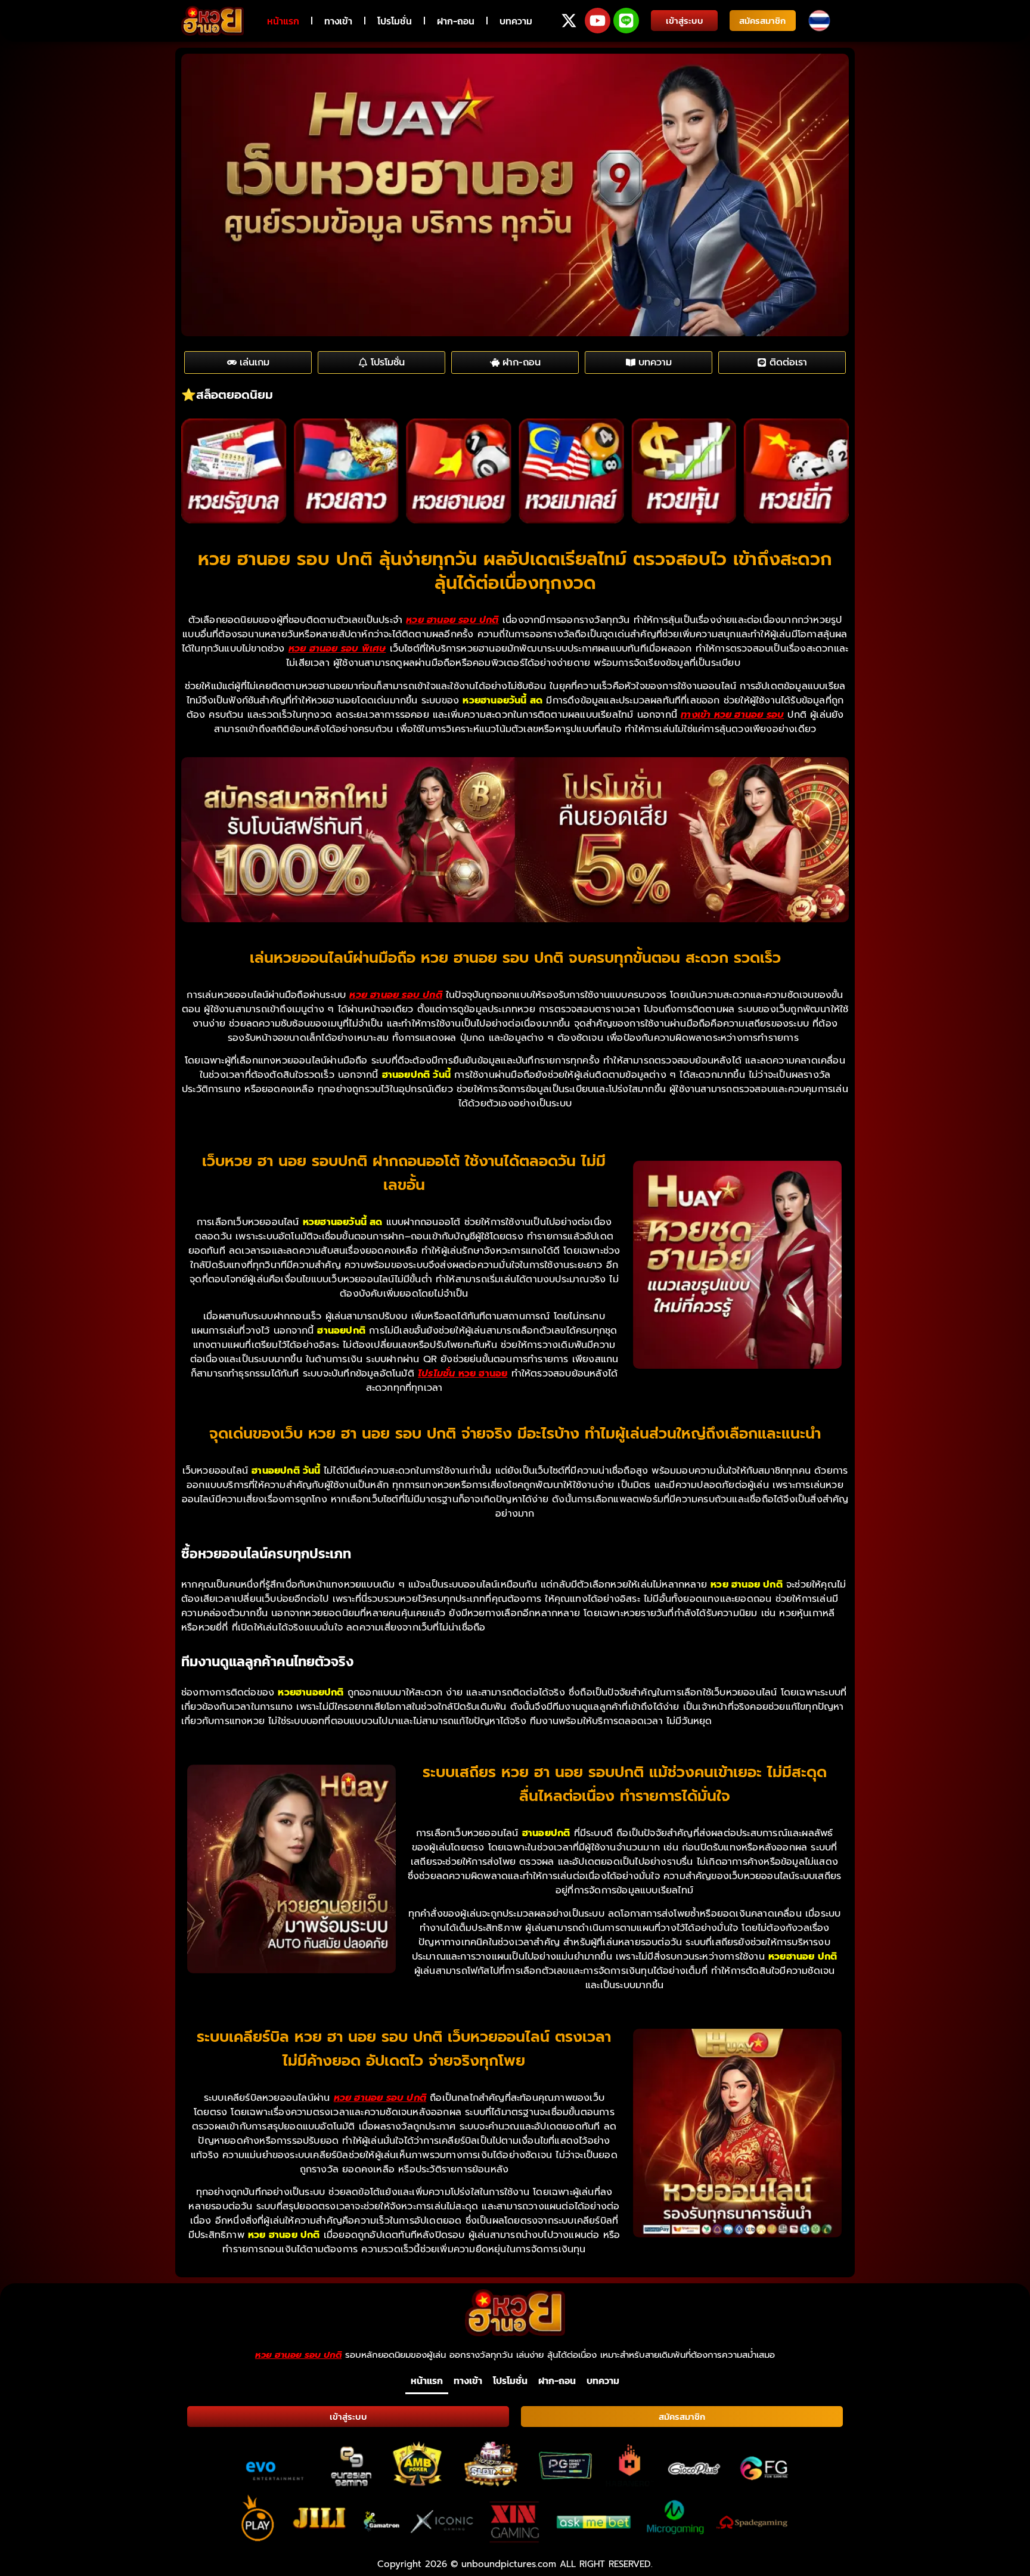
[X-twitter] (569, 21)
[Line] (626, 21)
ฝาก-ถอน (456, 21)
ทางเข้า (338, 21)
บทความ (516, 21)
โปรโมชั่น (395, 21)
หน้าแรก (283, 21)
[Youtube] (598, 21)
